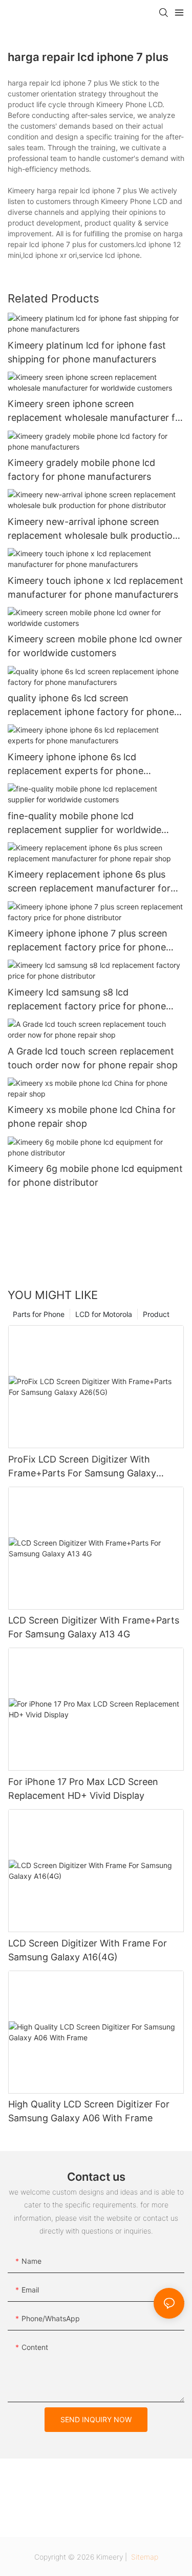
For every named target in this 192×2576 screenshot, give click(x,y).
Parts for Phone (39, 1314)
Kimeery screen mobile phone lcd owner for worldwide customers (95, 646)
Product (156, 1314)
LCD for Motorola (104, 1314)
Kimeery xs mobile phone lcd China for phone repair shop (92, 1117)
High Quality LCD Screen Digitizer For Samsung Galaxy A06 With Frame (89, 2111)
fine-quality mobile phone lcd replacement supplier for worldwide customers (84, 824)
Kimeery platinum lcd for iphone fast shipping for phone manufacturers (87, 352)
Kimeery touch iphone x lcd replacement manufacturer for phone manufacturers (95, 587)
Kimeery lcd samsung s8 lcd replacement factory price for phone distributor (87, 1000)
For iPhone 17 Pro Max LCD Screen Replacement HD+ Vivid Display (83, 1789)
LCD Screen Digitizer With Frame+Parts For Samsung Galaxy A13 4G (94, 1627)
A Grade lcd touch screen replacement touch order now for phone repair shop (93, 1058)
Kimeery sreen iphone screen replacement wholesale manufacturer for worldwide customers (96, 411)
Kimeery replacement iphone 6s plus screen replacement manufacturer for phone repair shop (89, 882)
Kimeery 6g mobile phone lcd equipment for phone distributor (95, 1175)
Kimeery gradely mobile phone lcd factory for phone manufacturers (81, 470)
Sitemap (144, 2557)
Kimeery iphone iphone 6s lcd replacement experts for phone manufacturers (76, 765)
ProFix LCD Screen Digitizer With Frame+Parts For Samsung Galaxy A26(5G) (82, 1467)
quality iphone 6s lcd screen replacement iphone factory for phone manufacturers (91, 706)
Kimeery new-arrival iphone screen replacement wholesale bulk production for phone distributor (93, 529)
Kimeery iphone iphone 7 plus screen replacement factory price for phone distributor (88, 941)
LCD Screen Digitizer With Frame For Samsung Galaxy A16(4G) (88, 1950)
